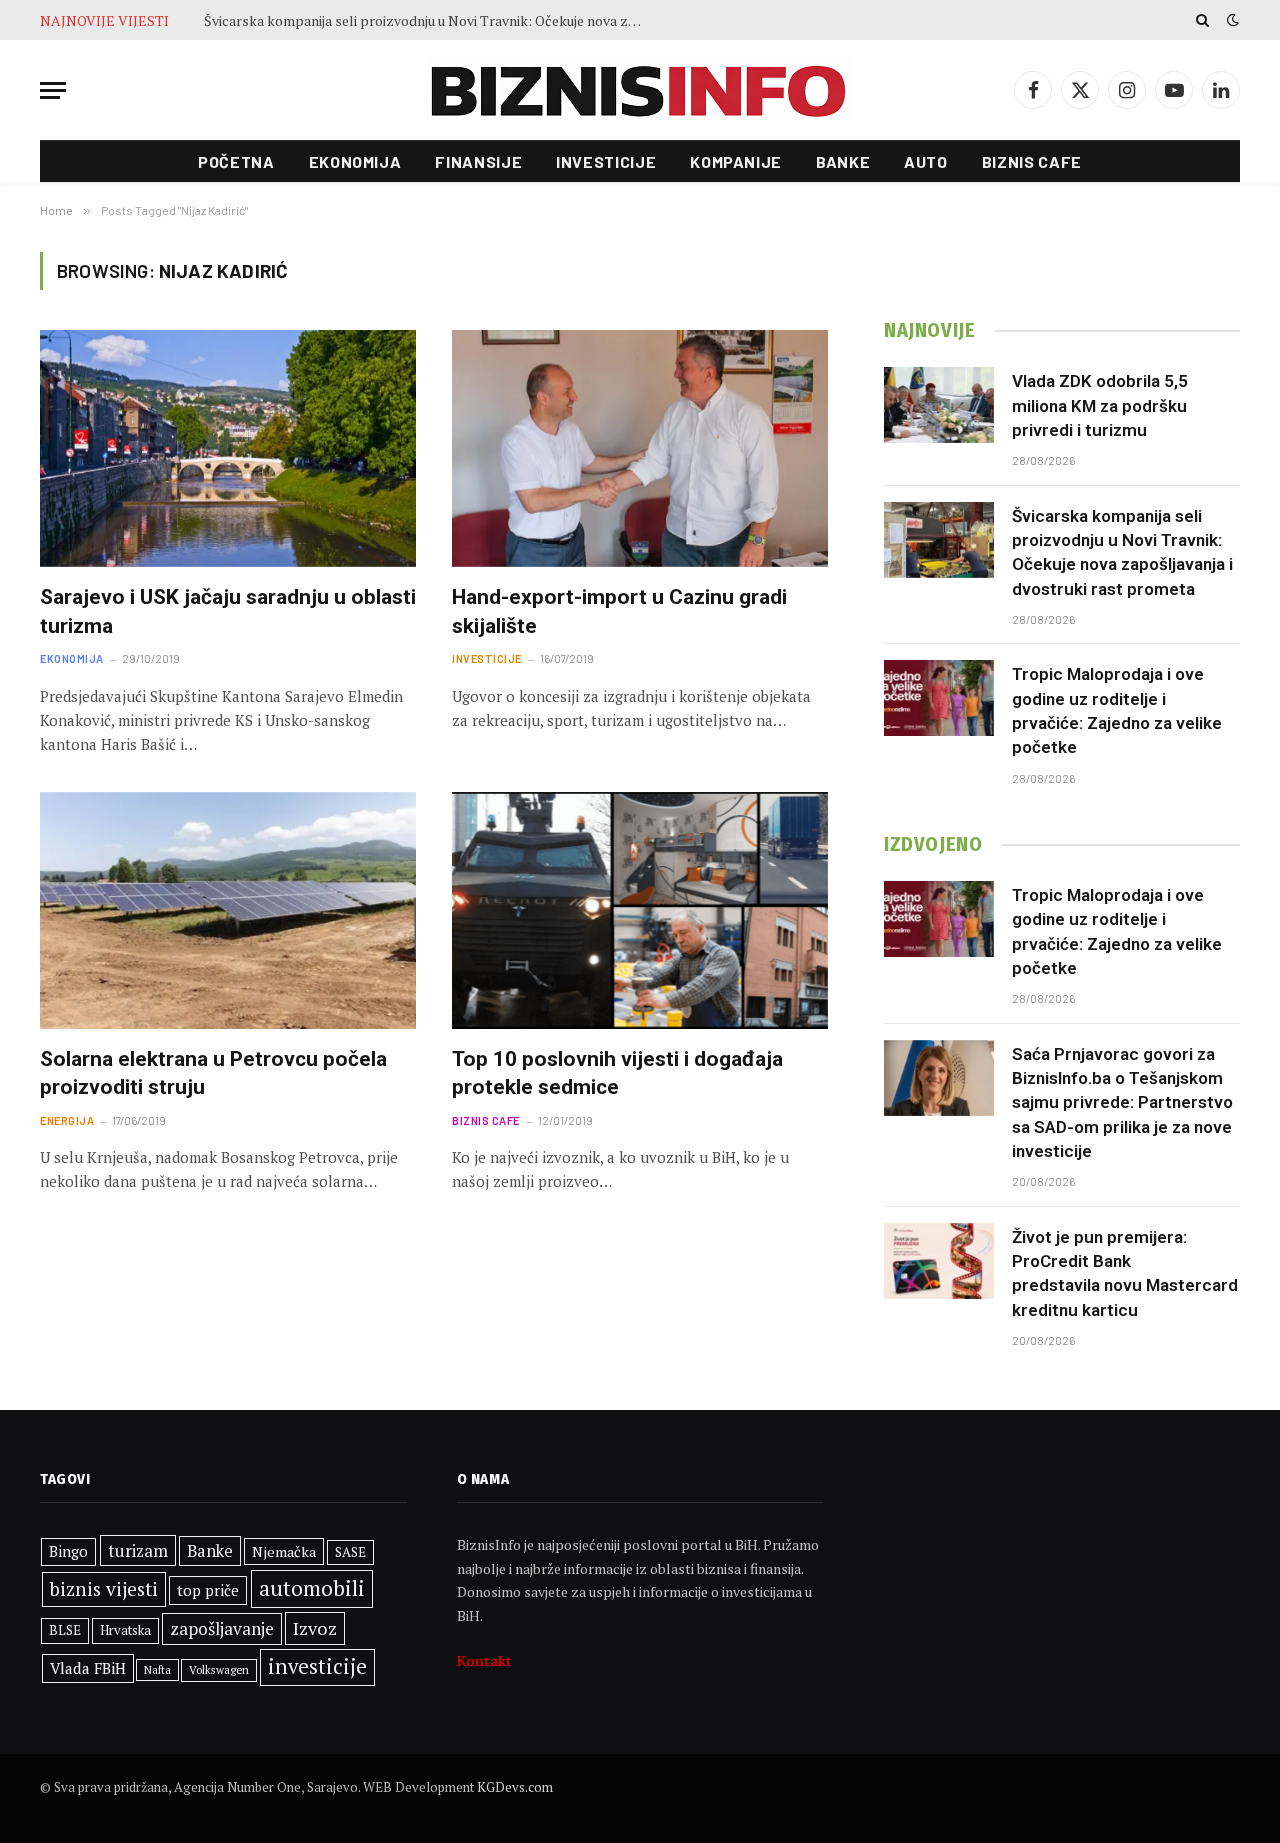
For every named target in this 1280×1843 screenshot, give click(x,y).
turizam (138, 1550)
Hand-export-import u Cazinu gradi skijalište (619, 611)
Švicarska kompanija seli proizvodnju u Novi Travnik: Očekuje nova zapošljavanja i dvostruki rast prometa (429, 21)
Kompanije (736, 161)
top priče (208, 1590)
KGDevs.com (515, 1787)
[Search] (1202, 20)
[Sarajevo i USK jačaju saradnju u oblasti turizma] (228, 448)
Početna (236, 161)
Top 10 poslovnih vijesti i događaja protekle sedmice (617, 1073)
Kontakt (484, 1660)
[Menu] (53, 90)
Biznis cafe (1032, 161)
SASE (350, 1552)
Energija (67, 1120)
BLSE (65, 1630)
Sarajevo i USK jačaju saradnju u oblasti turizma (228, 611)
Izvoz (315, 1628)
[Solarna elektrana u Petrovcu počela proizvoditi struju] (228, 910)
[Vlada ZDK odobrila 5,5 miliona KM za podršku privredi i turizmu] (939, 405)
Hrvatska (125, 1630)
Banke (843, 161)
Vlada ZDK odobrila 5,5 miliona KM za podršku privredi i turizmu (1100, 405)
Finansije (478, 161)
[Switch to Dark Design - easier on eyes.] (1231, 20)
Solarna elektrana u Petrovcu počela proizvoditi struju (213, 1073)
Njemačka (284, 1551)
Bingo (68, 1551)
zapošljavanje (222, 1628)
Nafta (157, 1670)
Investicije (606, 161)
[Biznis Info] (640, 90)
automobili (312, 1588)
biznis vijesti (104, 1589)
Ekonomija (355, 161)
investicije (317, 1666)
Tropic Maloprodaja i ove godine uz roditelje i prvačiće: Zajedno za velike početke (1117, 710)
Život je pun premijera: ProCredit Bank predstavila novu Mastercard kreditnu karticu (1125, 1273)
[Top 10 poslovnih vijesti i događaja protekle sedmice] (640, 910)
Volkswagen (219, 1669)
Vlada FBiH (88, 1668)
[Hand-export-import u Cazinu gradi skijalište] (640, 448)
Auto (926, 161)
